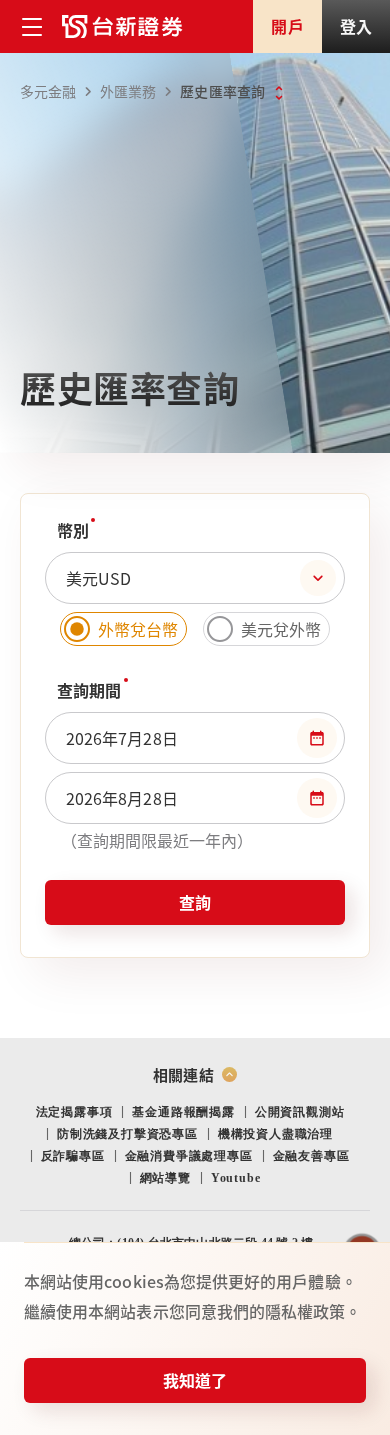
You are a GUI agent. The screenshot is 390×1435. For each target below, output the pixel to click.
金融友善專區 (311, 1156)
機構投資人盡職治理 (275, 1134)
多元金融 (48, 91)
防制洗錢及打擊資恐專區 (127, 1134)
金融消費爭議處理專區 (189, 1156)
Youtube (236, 1178)
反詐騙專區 (73, 1156)
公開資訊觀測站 (300, 1112)
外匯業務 (128, 91)
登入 (356, 26)
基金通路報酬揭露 (183, 1112)
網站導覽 (165, 1178)
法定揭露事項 (74, 1112)
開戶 (287, 26)
